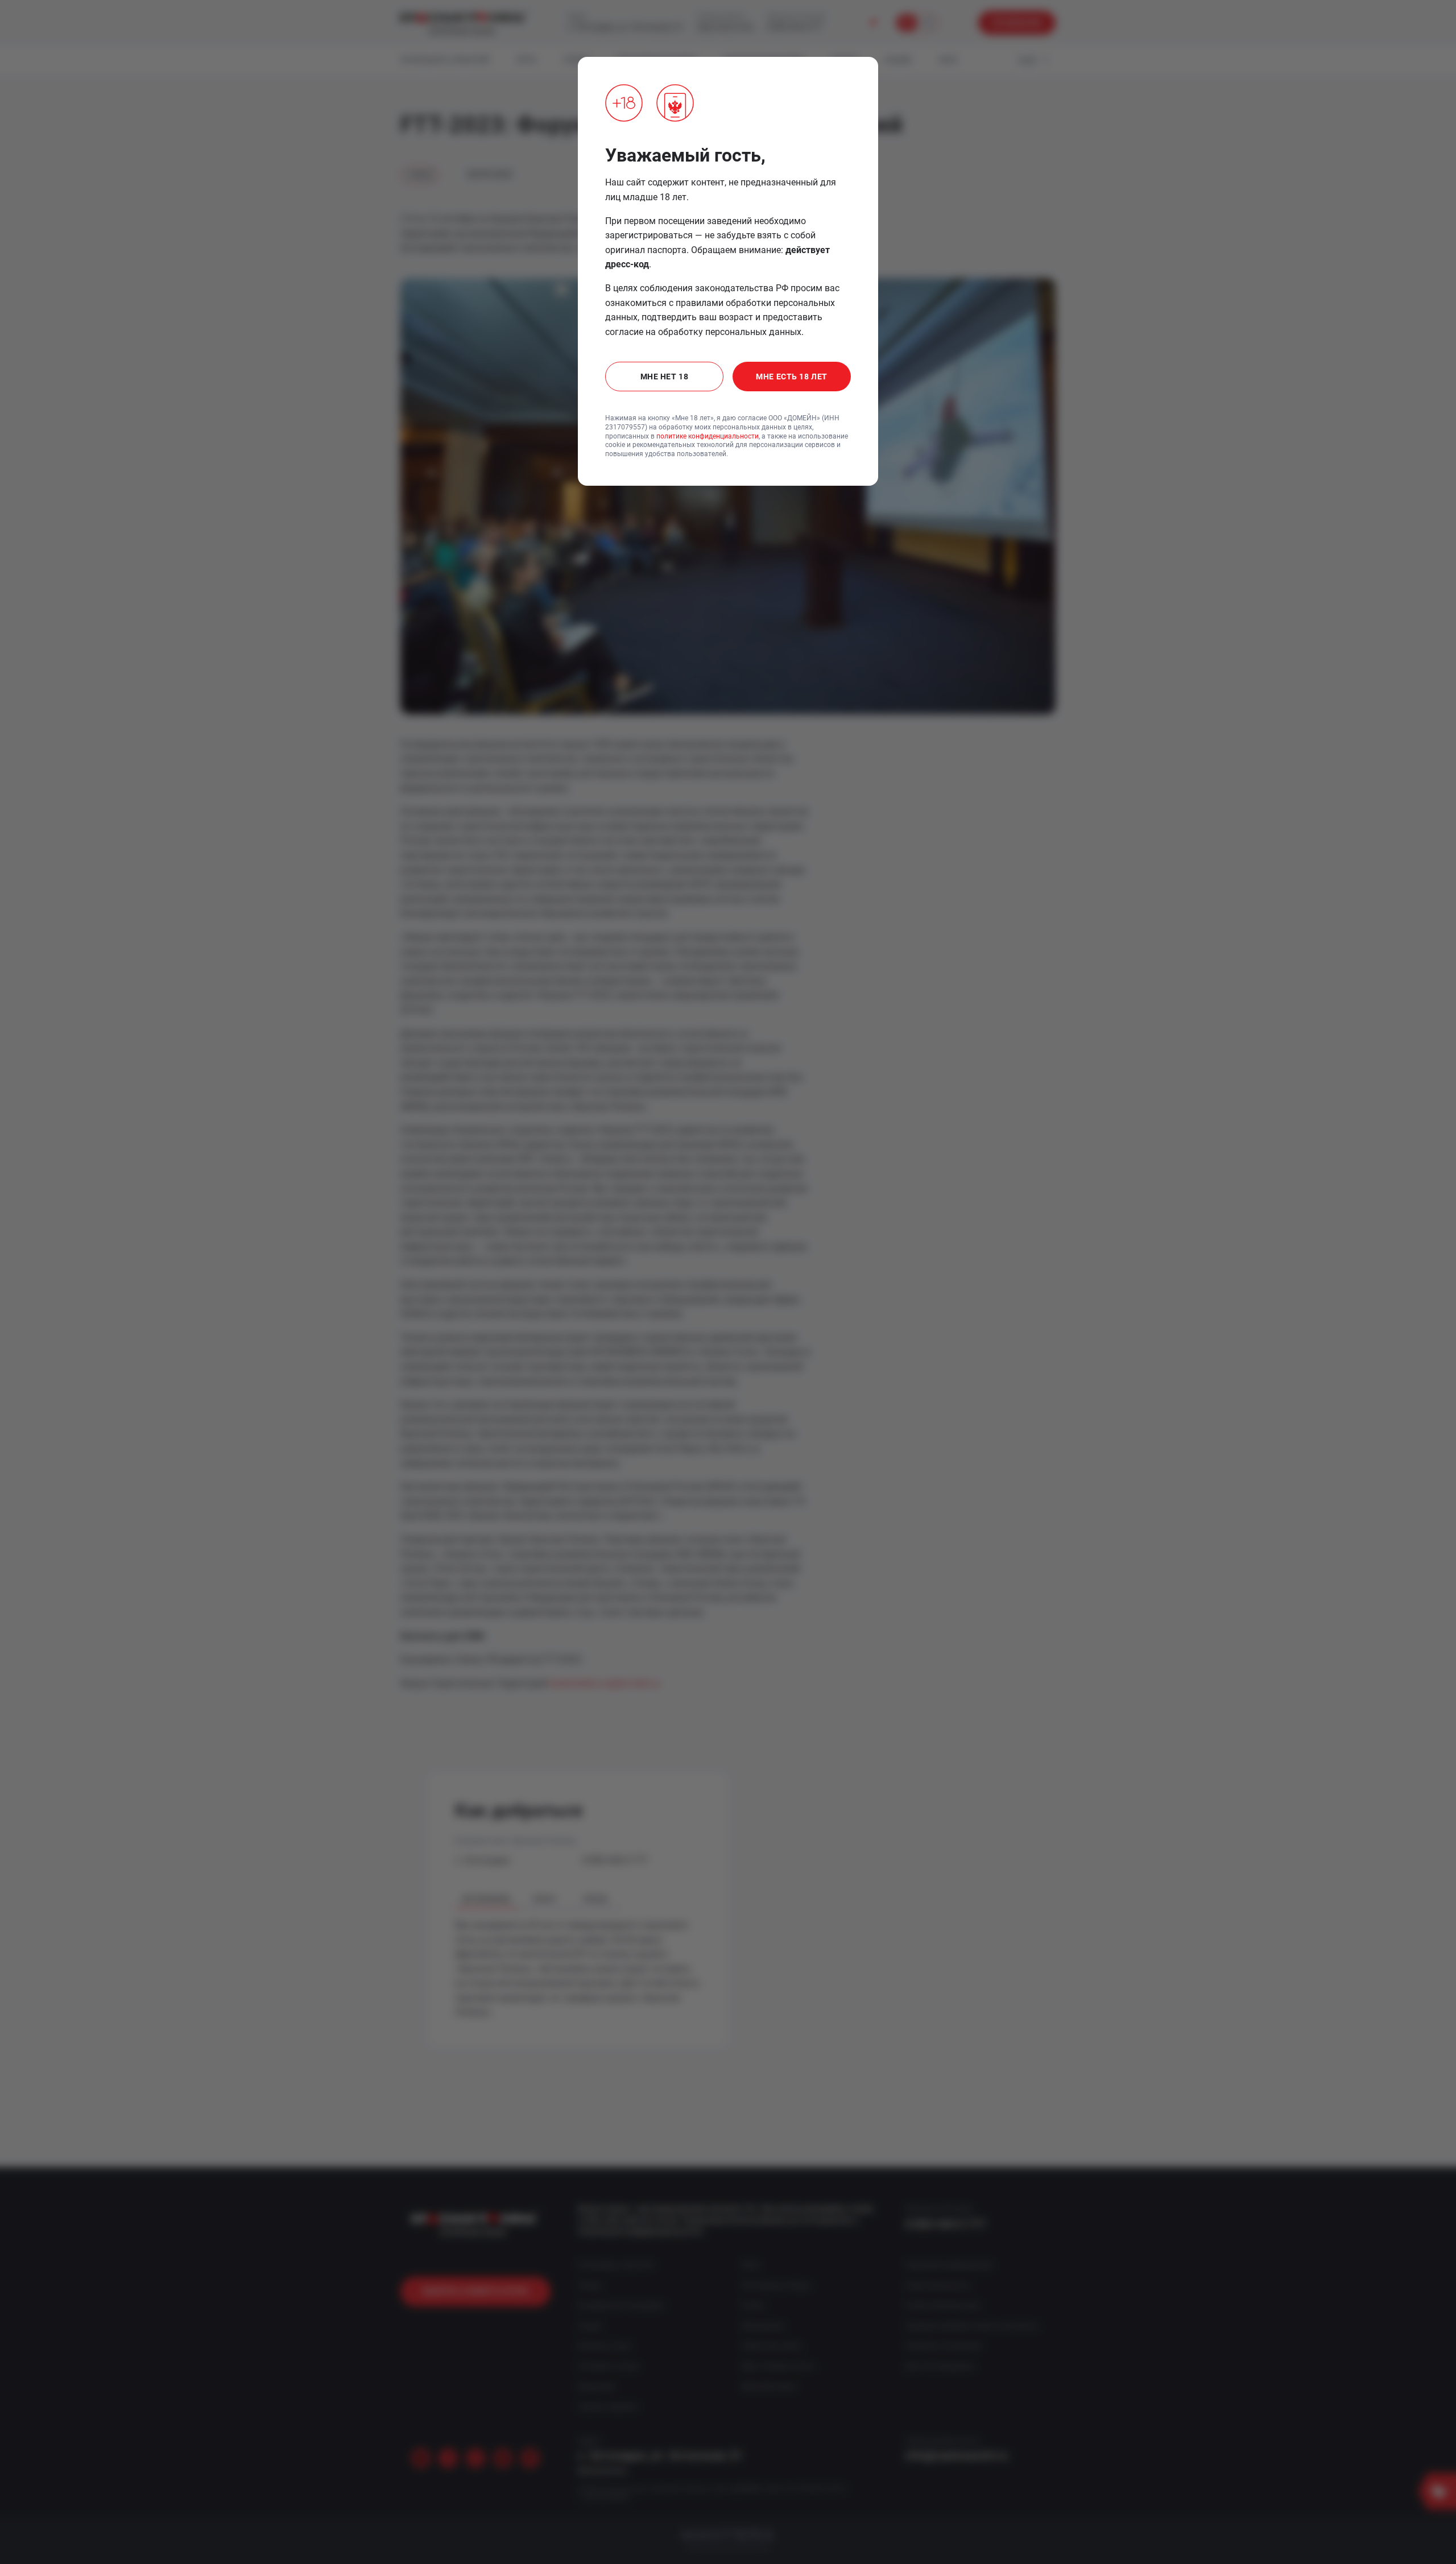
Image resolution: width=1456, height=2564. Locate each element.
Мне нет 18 (665, 377)
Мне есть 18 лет (791, 377)
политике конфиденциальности (708, 436)
